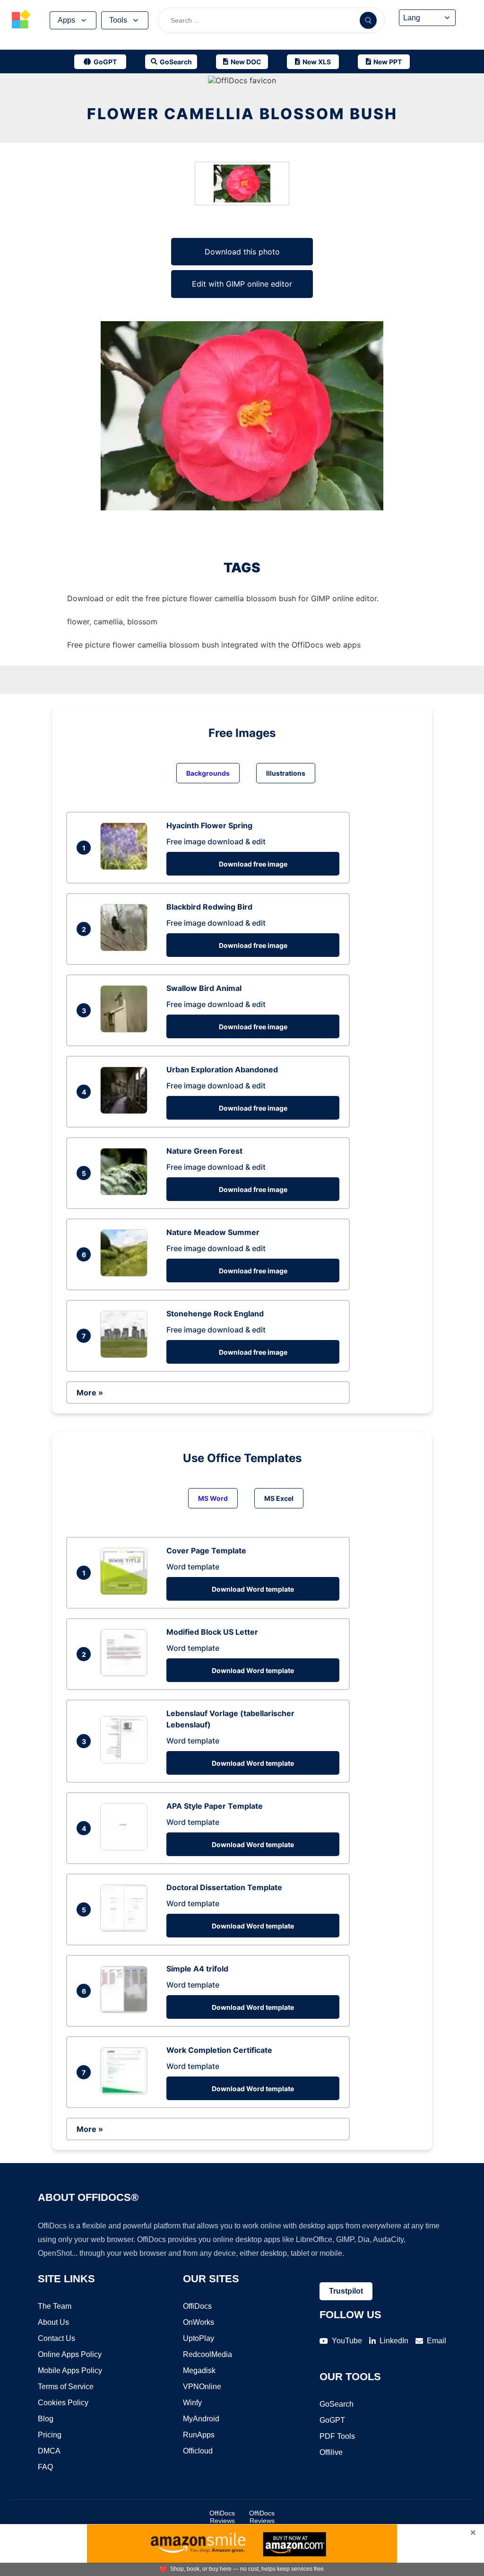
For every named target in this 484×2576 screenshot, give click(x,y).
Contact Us (56, 2338)
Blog (46, 2419)
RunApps (199, 2435)
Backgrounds (208, 773)
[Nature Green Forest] (126, 1192)
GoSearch (337, 2404)
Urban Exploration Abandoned (222, 1069)
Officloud (198, 2451)
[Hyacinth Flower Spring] (126, 867)
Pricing (50, 2435)
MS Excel (279, 1498)
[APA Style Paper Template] (126, 1848)
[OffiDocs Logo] (21, 20)
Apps (66, 20)
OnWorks (199, 2322)
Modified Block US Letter (212, 1632)
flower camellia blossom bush (242, 114)
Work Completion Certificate (219, 2050)
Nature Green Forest (204, 1151)
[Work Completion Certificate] (126, 2092)
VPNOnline (202, 2387)
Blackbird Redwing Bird (209, 907)
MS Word (213, 1498)
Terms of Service (66, 2387)
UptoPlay (199, 2338)
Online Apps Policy (70, 2354)
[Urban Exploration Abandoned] (126, 1111)
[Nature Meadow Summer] (126, 1274)
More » (90, 1393)
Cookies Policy (63, 2403)
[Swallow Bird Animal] (126, 1030)
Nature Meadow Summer (213, 1232)
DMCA (49, 2451)
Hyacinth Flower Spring (209, 825)
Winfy (192, 2403)
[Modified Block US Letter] (126, 1674)
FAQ (45, 2467)
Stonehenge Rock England (215, 1314)
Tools (118, 20)
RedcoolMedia (207, 2354)
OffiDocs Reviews (222, 2517)
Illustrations (286, 773)
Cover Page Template (206, 1551)
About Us (53, 2322)
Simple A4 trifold (197, 1969)
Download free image (253, 864)
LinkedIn (394, 2341)
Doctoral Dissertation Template (224, 1887)
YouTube (347, 2341)
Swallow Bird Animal (204, 988)
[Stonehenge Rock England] (126, 1355)
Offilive (331, 2452)
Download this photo (242, 252)
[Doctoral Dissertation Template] (126, 1929)
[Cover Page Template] (126, 1592)
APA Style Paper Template (215, 1806)
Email (436, 2341)
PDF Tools (337, 2436)
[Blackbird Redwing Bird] (126, 948)
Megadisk (199, 2370)
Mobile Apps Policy (70, 2370)
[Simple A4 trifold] (126, 2010)
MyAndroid (201, 2419)
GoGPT (332, 2420)
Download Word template (253, 1589)
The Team (55, 2306)
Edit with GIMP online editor (242, 284)
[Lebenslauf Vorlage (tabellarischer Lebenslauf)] (126, 1761)
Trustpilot (346, 2291)
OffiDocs (197, 2306)
